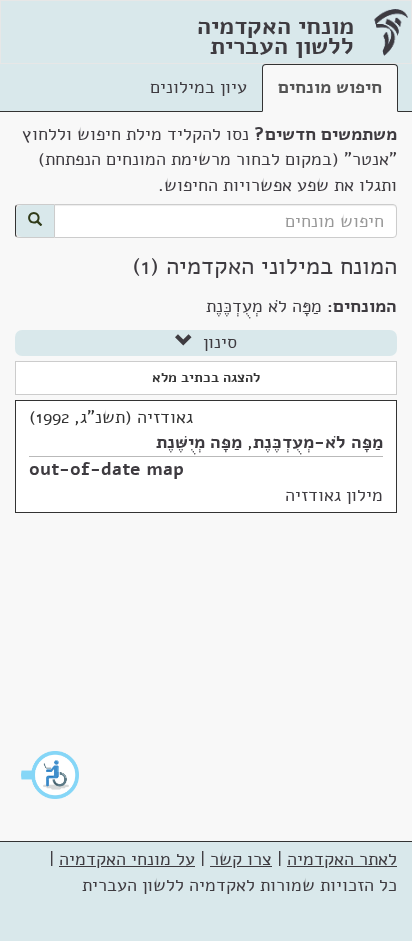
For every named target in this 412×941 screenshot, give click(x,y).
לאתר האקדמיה (342, 859)
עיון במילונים (198, 87)
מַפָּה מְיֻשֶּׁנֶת (199, 442)
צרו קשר (241, 859)
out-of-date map (106, 469)
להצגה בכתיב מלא (206, 377)
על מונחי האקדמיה (127, 859)
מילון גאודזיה (334, 495)
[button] (51, 775)
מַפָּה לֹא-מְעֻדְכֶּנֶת (318, 442)
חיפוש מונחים (330, 87)
